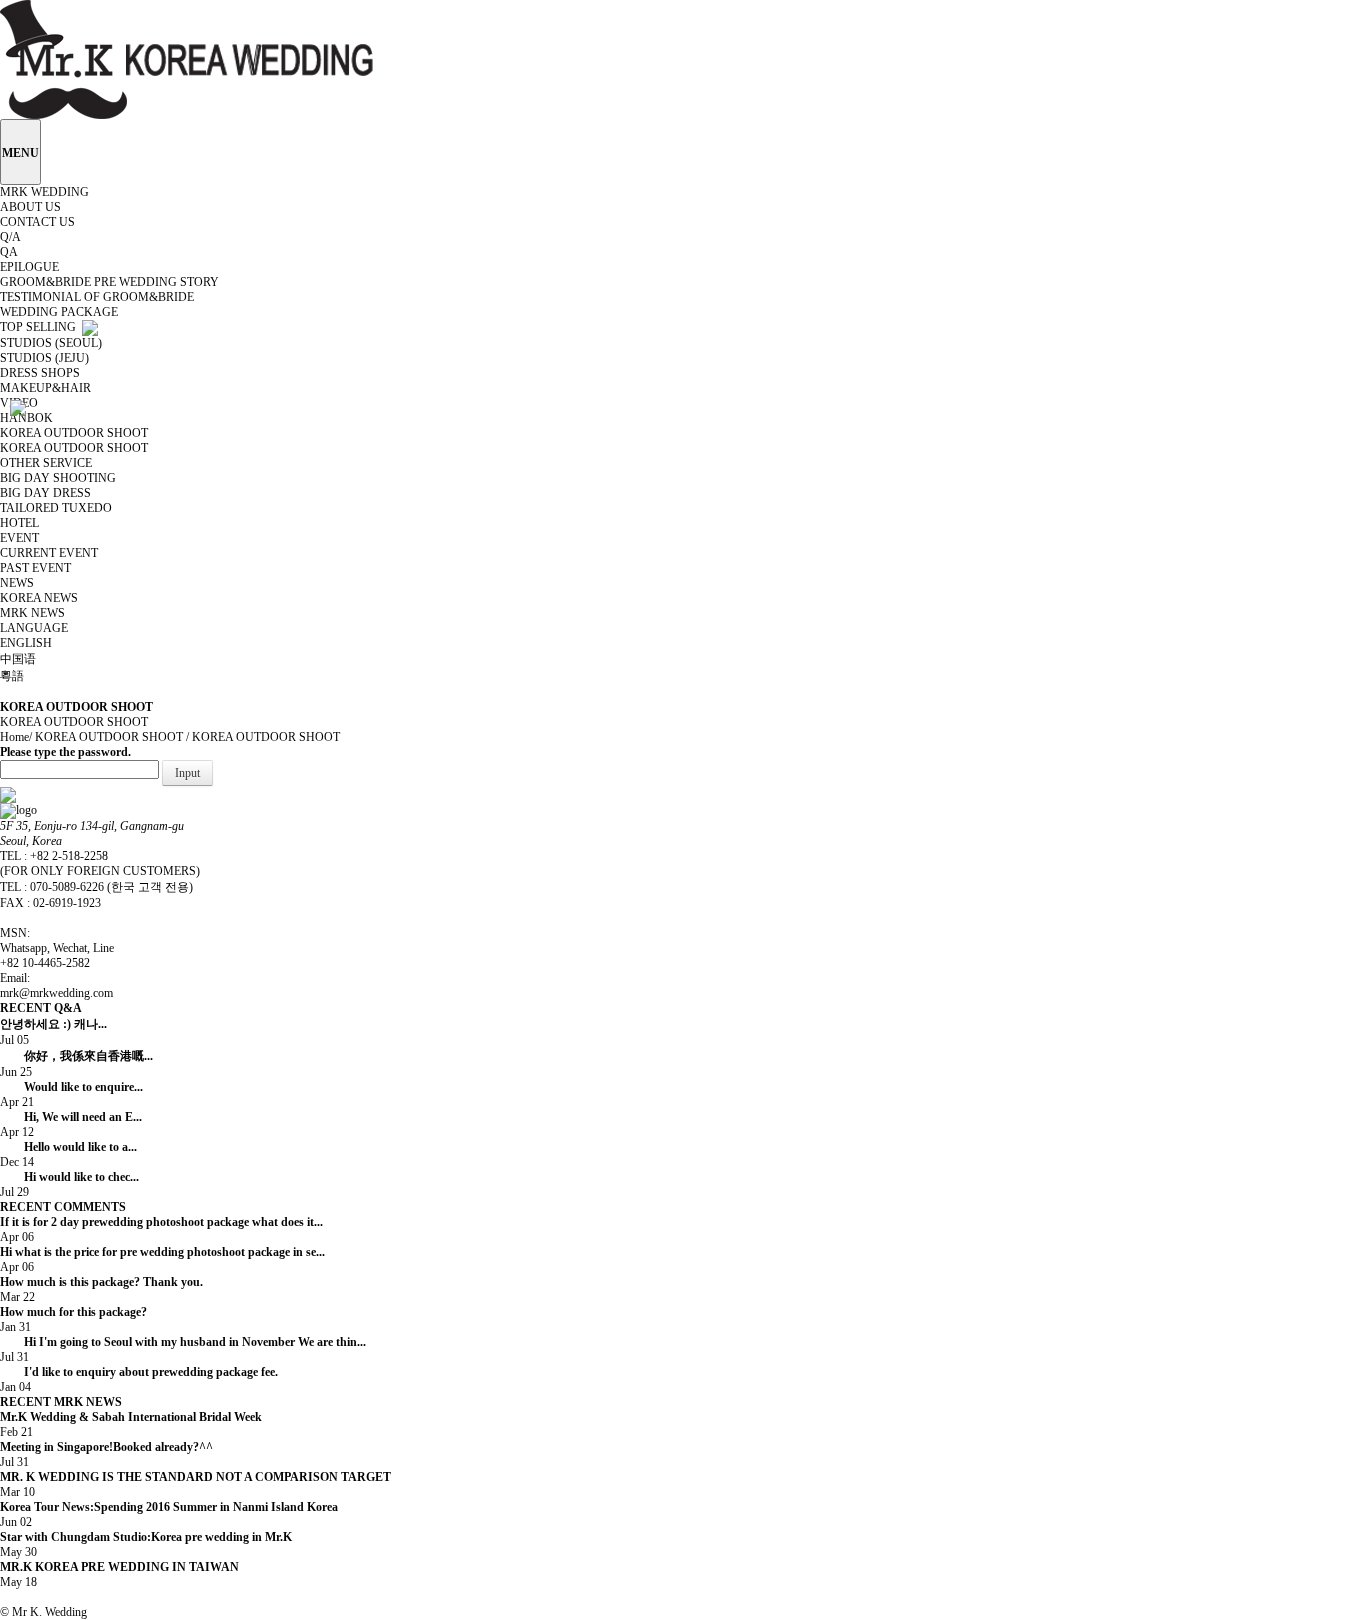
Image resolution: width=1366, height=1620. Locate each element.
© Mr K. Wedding (43, 1612)
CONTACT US (39, 222)
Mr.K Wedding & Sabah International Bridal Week (147, 1417)
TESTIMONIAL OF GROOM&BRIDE (98, 297)
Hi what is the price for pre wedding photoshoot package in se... (162, 1252)
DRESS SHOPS (41, 373)
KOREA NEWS (40, 598)
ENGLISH (27, 643)
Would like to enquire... (139, 1087)
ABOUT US (32, 207)
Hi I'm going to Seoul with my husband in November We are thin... (195, 1342)
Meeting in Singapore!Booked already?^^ (141, 1447)
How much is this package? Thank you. (101, 1282)
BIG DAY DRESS (47, 493)
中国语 (19, 659)
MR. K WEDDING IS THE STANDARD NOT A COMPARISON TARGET (207, 1477)
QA (10, 252)
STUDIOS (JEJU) (46, 358)
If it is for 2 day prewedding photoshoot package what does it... (161, 1222)
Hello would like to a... (136, 1147)
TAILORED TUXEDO (57, 508)
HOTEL (21, 523)
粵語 (13, 676)
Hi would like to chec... (137, 1177)
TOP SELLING (41, 327)
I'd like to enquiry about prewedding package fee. (151, 1372)
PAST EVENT (37, 568)
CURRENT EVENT (50, 553)
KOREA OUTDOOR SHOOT (75, 448)
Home (14, 737)
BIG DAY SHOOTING (59, 478)
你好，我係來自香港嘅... (130, 1056)
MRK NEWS (34, 613)
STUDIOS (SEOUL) (52, 343)
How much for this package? (73, 1312)
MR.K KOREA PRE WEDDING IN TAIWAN (163, 1567)
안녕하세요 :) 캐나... (98, 1024)
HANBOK (28, 418)
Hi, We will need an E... (138, 1117)
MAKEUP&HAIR (47, 388)
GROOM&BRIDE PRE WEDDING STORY (111, 282)
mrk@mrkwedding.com (56, 993)
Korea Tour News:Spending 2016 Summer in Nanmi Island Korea (173, 1507)
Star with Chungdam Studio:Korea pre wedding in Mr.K (161, 1537)
